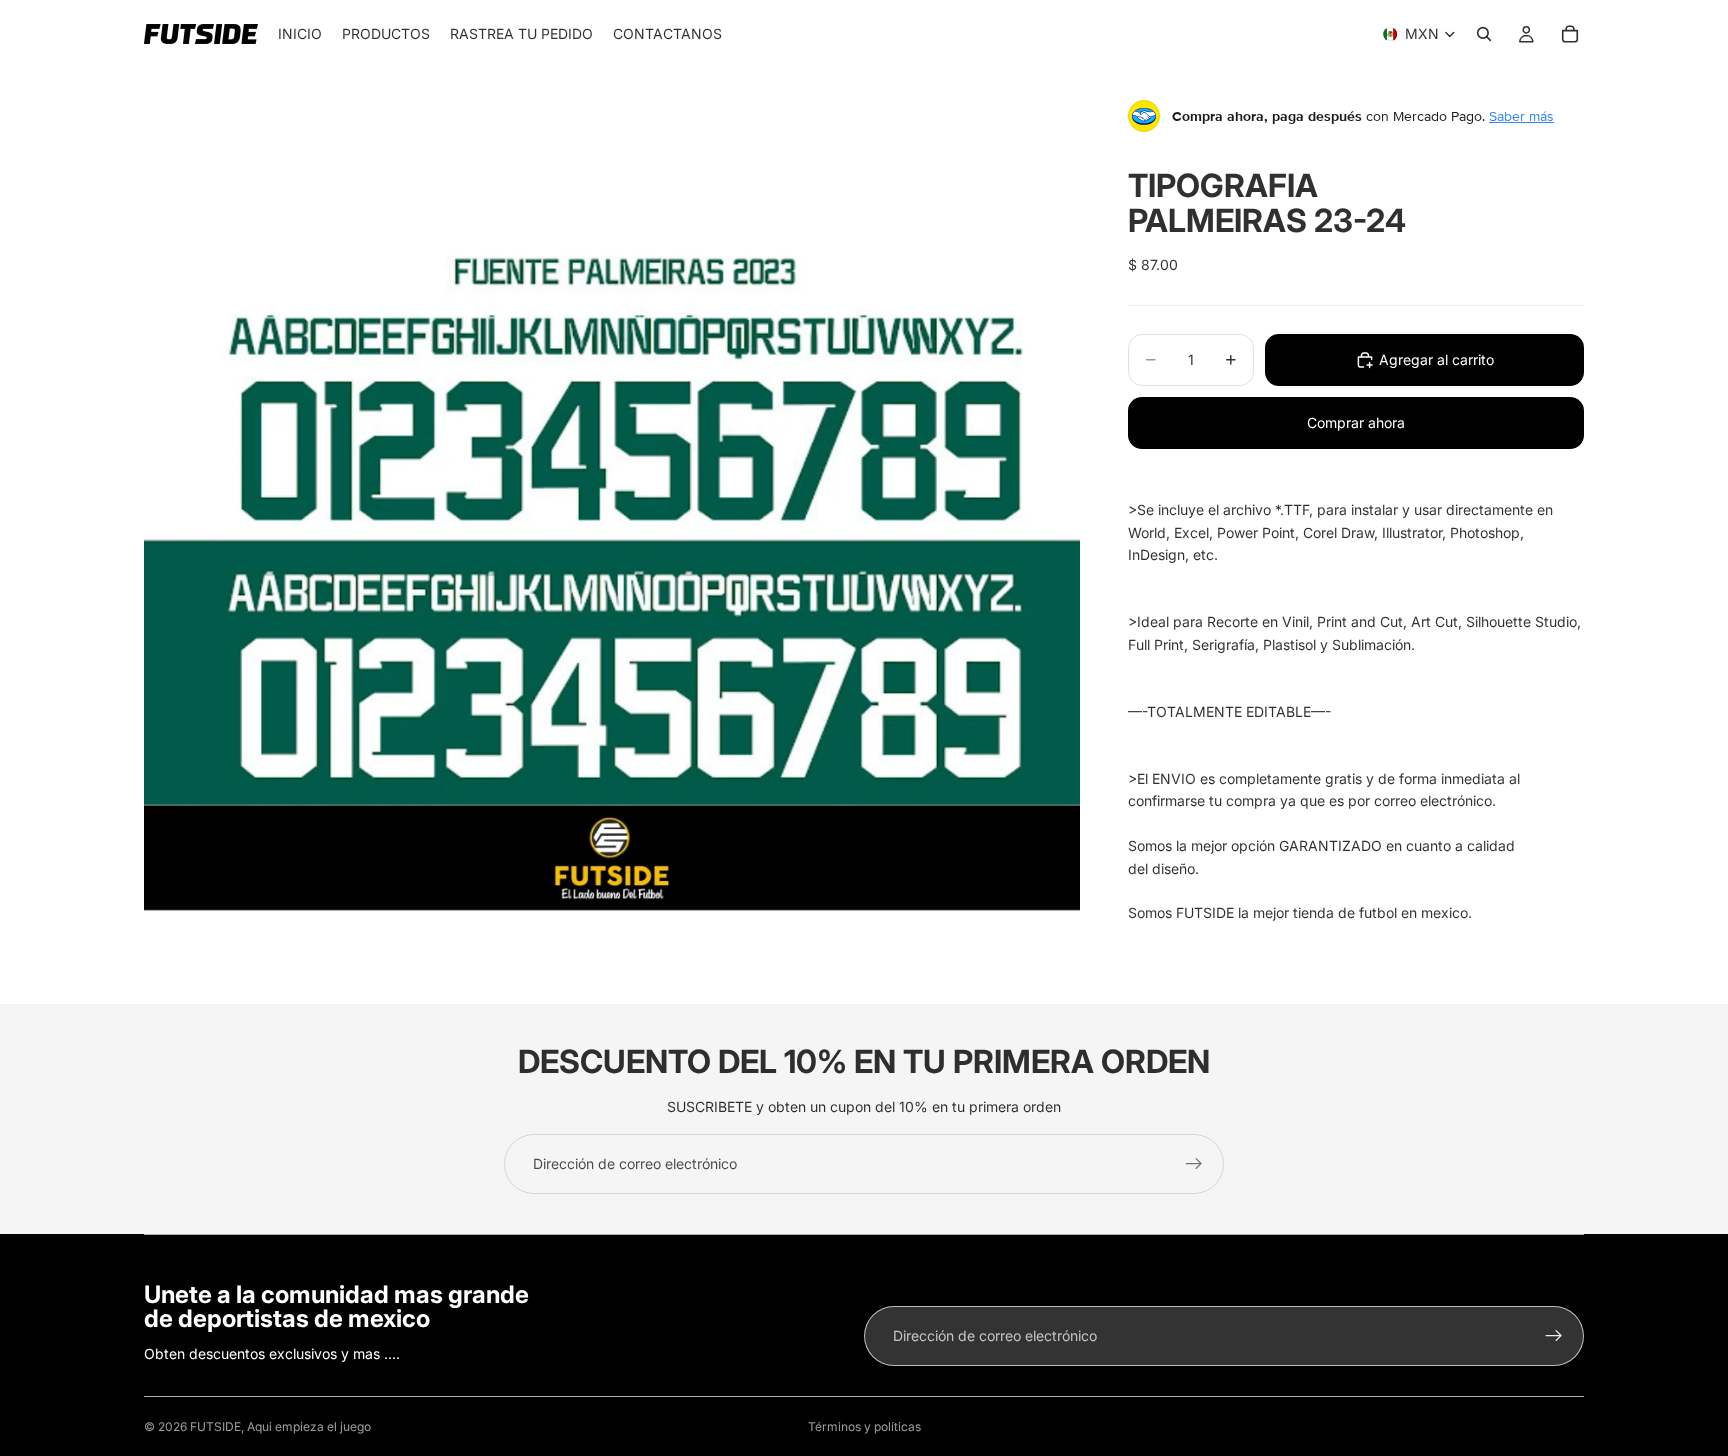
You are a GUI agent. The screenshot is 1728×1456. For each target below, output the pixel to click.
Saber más (1521, 116)
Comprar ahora (1356, 422)
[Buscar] (1484, 34)
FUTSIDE (215, 1426)
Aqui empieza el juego (309, 1426)
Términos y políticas (864, 1426)
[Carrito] (1570, 34)
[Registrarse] (1194, 1164)
